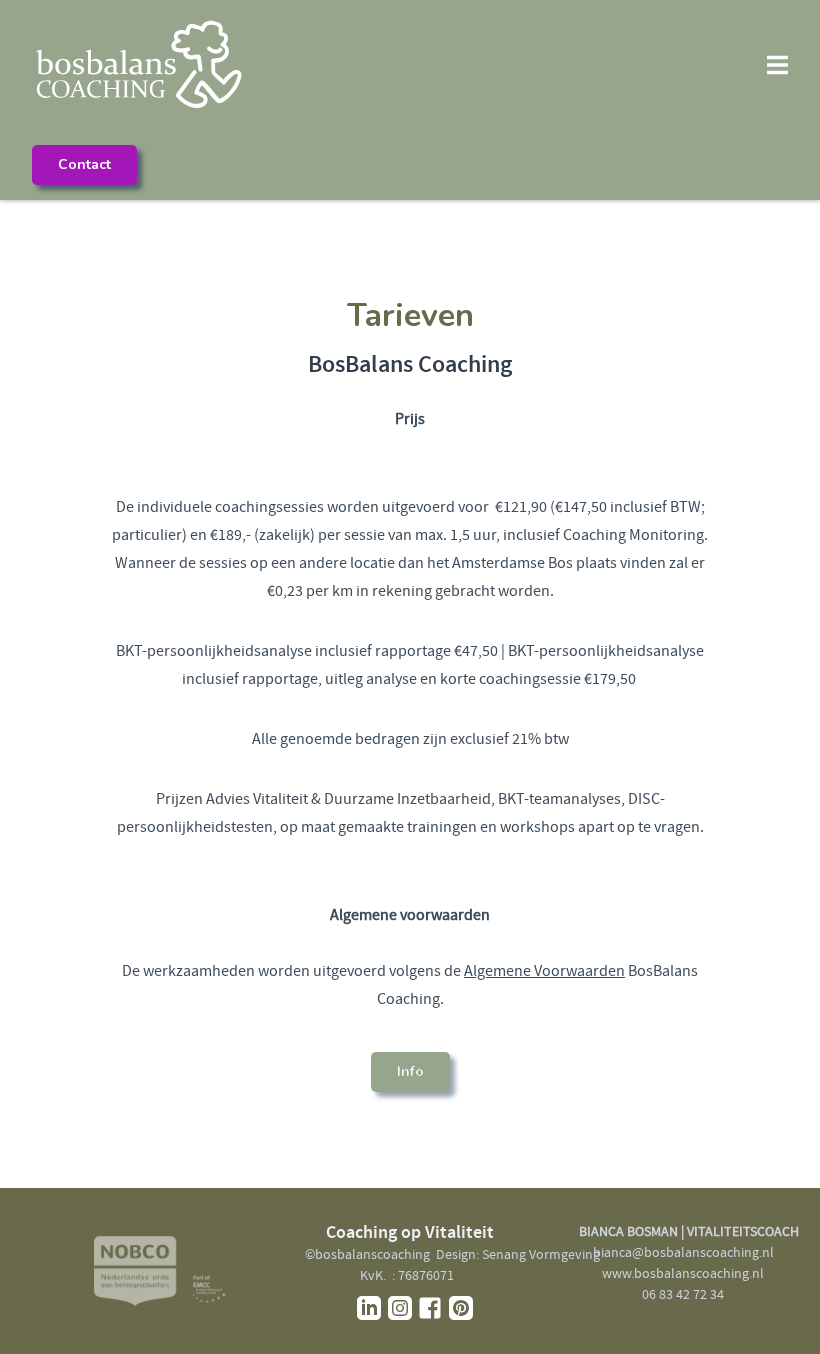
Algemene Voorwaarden (544, 971)
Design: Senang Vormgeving (518, 1254)
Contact (84, 164)
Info (410, 1071)
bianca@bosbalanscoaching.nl (683, 1252)
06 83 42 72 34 (683, 1294)
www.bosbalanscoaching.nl (683, 1273)
